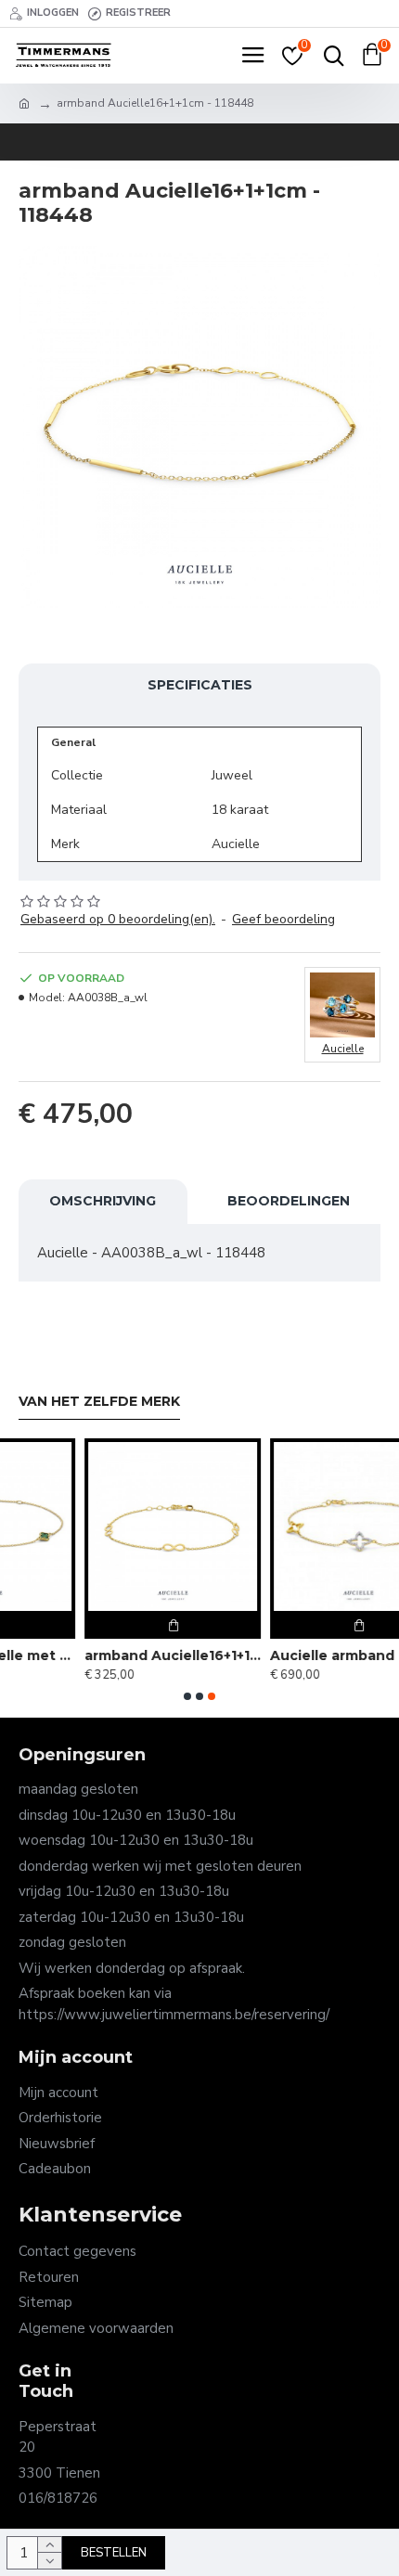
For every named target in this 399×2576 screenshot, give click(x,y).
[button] (187, 1696)
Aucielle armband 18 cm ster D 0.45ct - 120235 (296, 1655)
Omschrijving (103, 1201)
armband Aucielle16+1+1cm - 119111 (110, 1655)
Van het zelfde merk (99, 1402)
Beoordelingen (289, 1201)
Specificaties (200, 685)
